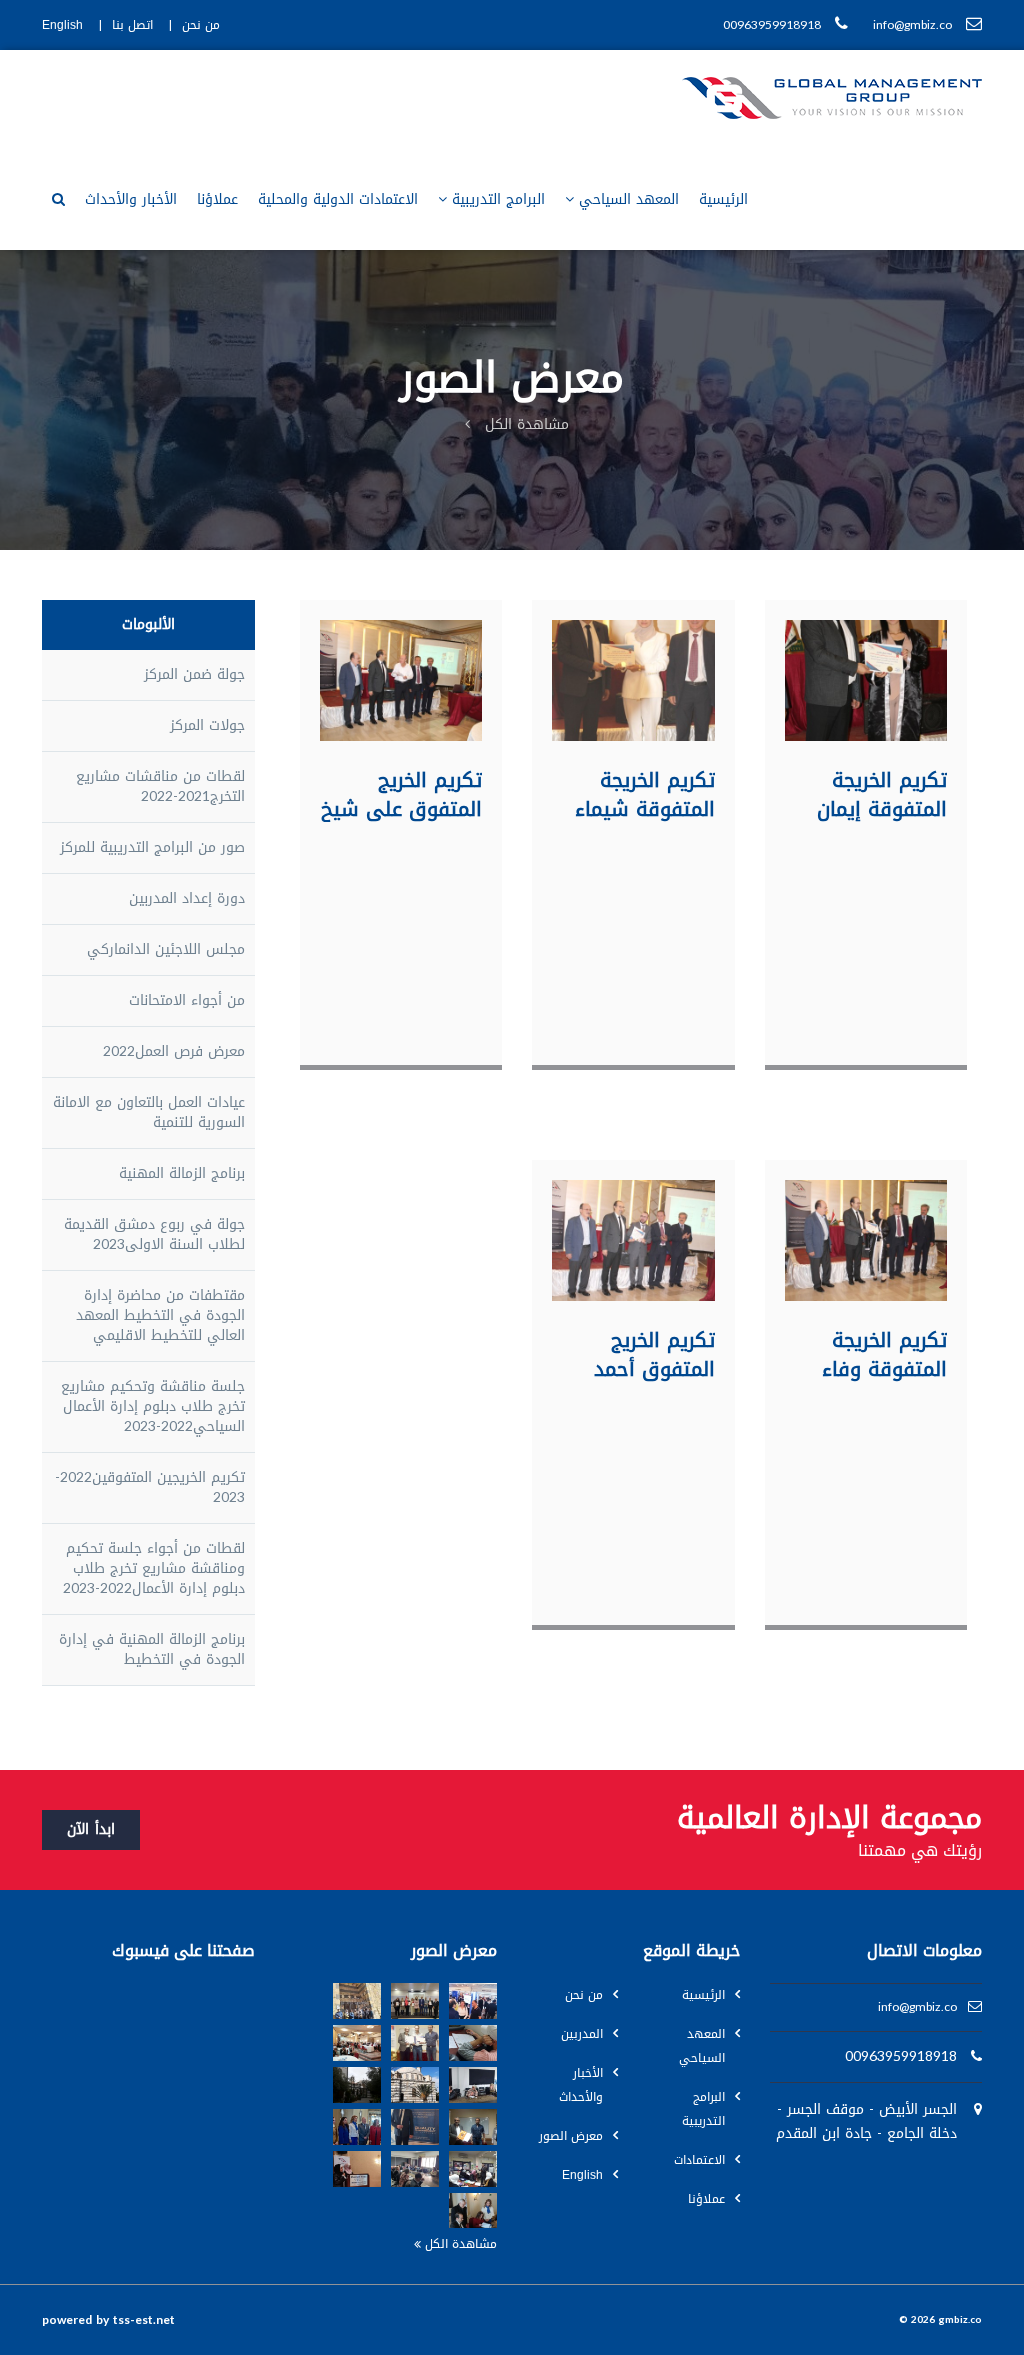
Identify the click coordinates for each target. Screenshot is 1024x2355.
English (62, 25)
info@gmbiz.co (917, 2007)
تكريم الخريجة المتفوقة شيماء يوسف (645, 794)
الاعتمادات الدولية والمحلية (338, 199)
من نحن (201, 25)
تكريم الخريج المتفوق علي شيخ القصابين (401, 794)
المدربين (582, 2034)
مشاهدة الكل (527, 424)
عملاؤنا (217, 199)
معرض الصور (571, 2136)
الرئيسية (723, 199)
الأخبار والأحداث (131, 199)
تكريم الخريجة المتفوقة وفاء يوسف (884, 1354)
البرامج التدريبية (498, 199)
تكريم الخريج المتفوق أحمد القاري (654, 1354)
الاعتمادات (699, 2160)
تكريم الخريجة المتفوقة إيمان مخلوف (882, 794)
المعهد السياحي (629, 199)
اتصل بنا (132, 25)
